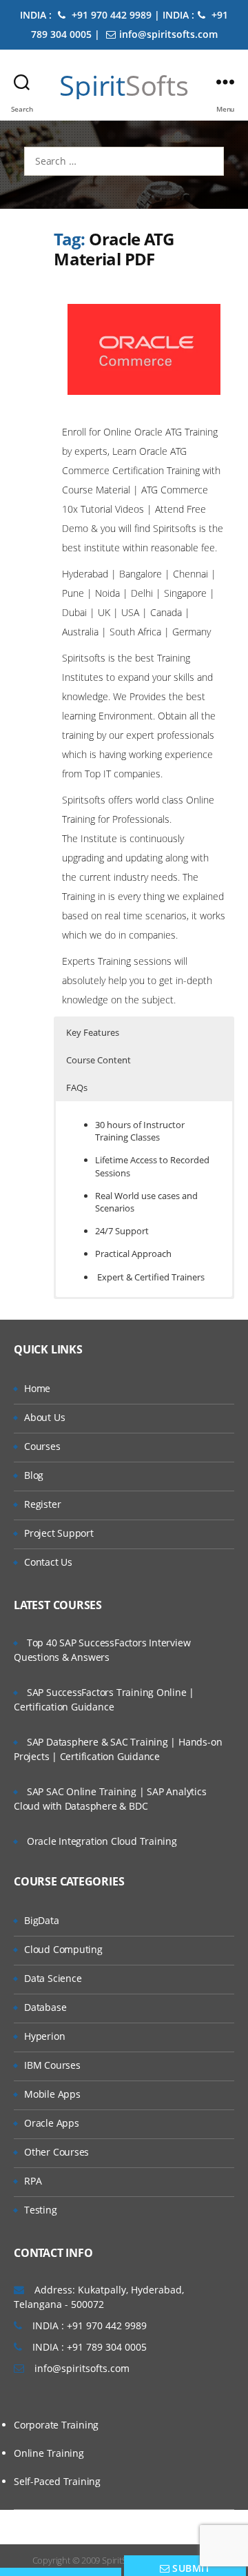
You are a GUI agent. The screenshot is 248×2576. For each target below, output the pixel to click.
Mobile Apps (52, 2094)
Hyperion (44, 2036)
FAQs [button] (77, 1087)
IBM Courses (52, 2065)
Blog (34, 1475)
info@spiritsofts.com (168, 34)
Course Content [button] (99, 1060)
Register (42, 1504)
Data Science (53, 1978)
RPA (33, 2181)
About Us (44, 1417)
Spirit (124, 85)
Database (45, 2007)
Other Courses (56, 2152)
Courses (42, 1446)
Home (37, 1388)
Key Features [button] (93, 1032)
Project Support (59, 1533)
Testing (41, 2210)
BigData (42, 1920)
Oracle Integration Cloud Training (102, 1841)
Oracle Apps (52, 2123)
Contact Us (48, 1562)
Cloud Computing (63, 1949)
